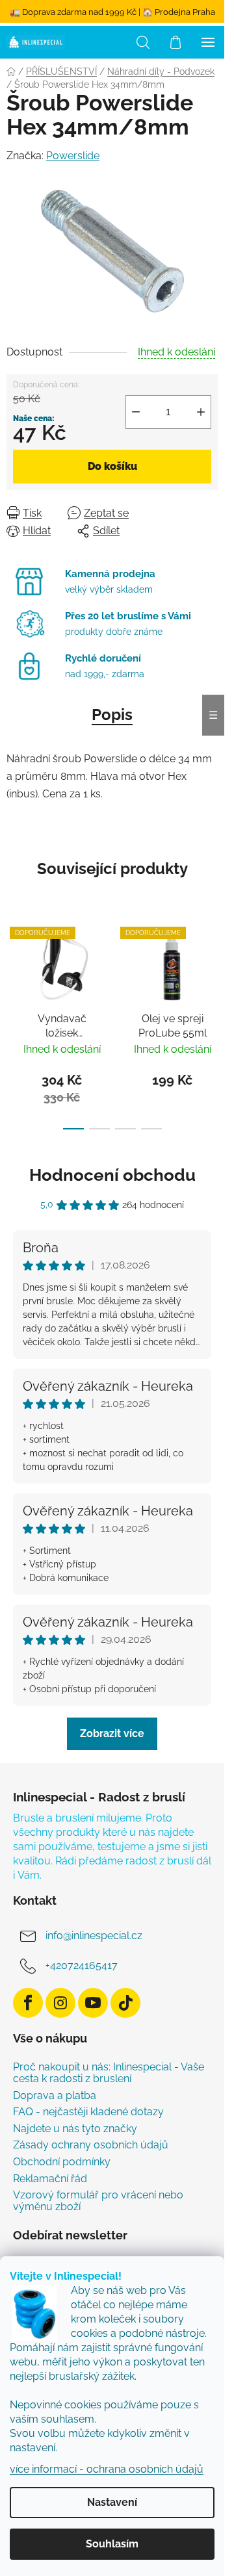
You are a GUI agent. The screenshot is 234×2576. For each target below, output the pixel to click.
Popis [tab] (112, 715)
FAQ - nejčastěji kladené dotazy (88, 2112)
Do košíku (112, 466)
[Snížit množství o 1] (136, 412)
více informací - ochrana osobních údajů (107, 2469)
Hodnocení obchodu (112, 1175)
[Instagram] (60, 2003)
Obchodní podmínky (62, 2162)
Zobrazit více (112, 1733)
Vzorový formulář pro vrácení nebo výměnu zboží (98, 2201)
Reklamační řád (50, 2179)
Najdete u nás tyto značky (75, 2129)
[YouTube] (93, 2003)
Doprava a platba (55, 2096)
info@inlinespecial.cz (94, 1936)
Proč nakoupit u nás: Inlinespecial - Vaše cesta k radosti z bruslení (109, 2073)
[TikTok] (125, 2003)
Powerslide (73, 156)
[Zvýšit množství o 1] (201, 412)
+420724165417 (82, 1965)
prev (14, 966)
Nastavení (112, 2502)
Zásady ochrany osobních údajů (91, 2145)
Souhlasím (112, 2544)
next (211, 966)
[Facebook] (28, 2003)
